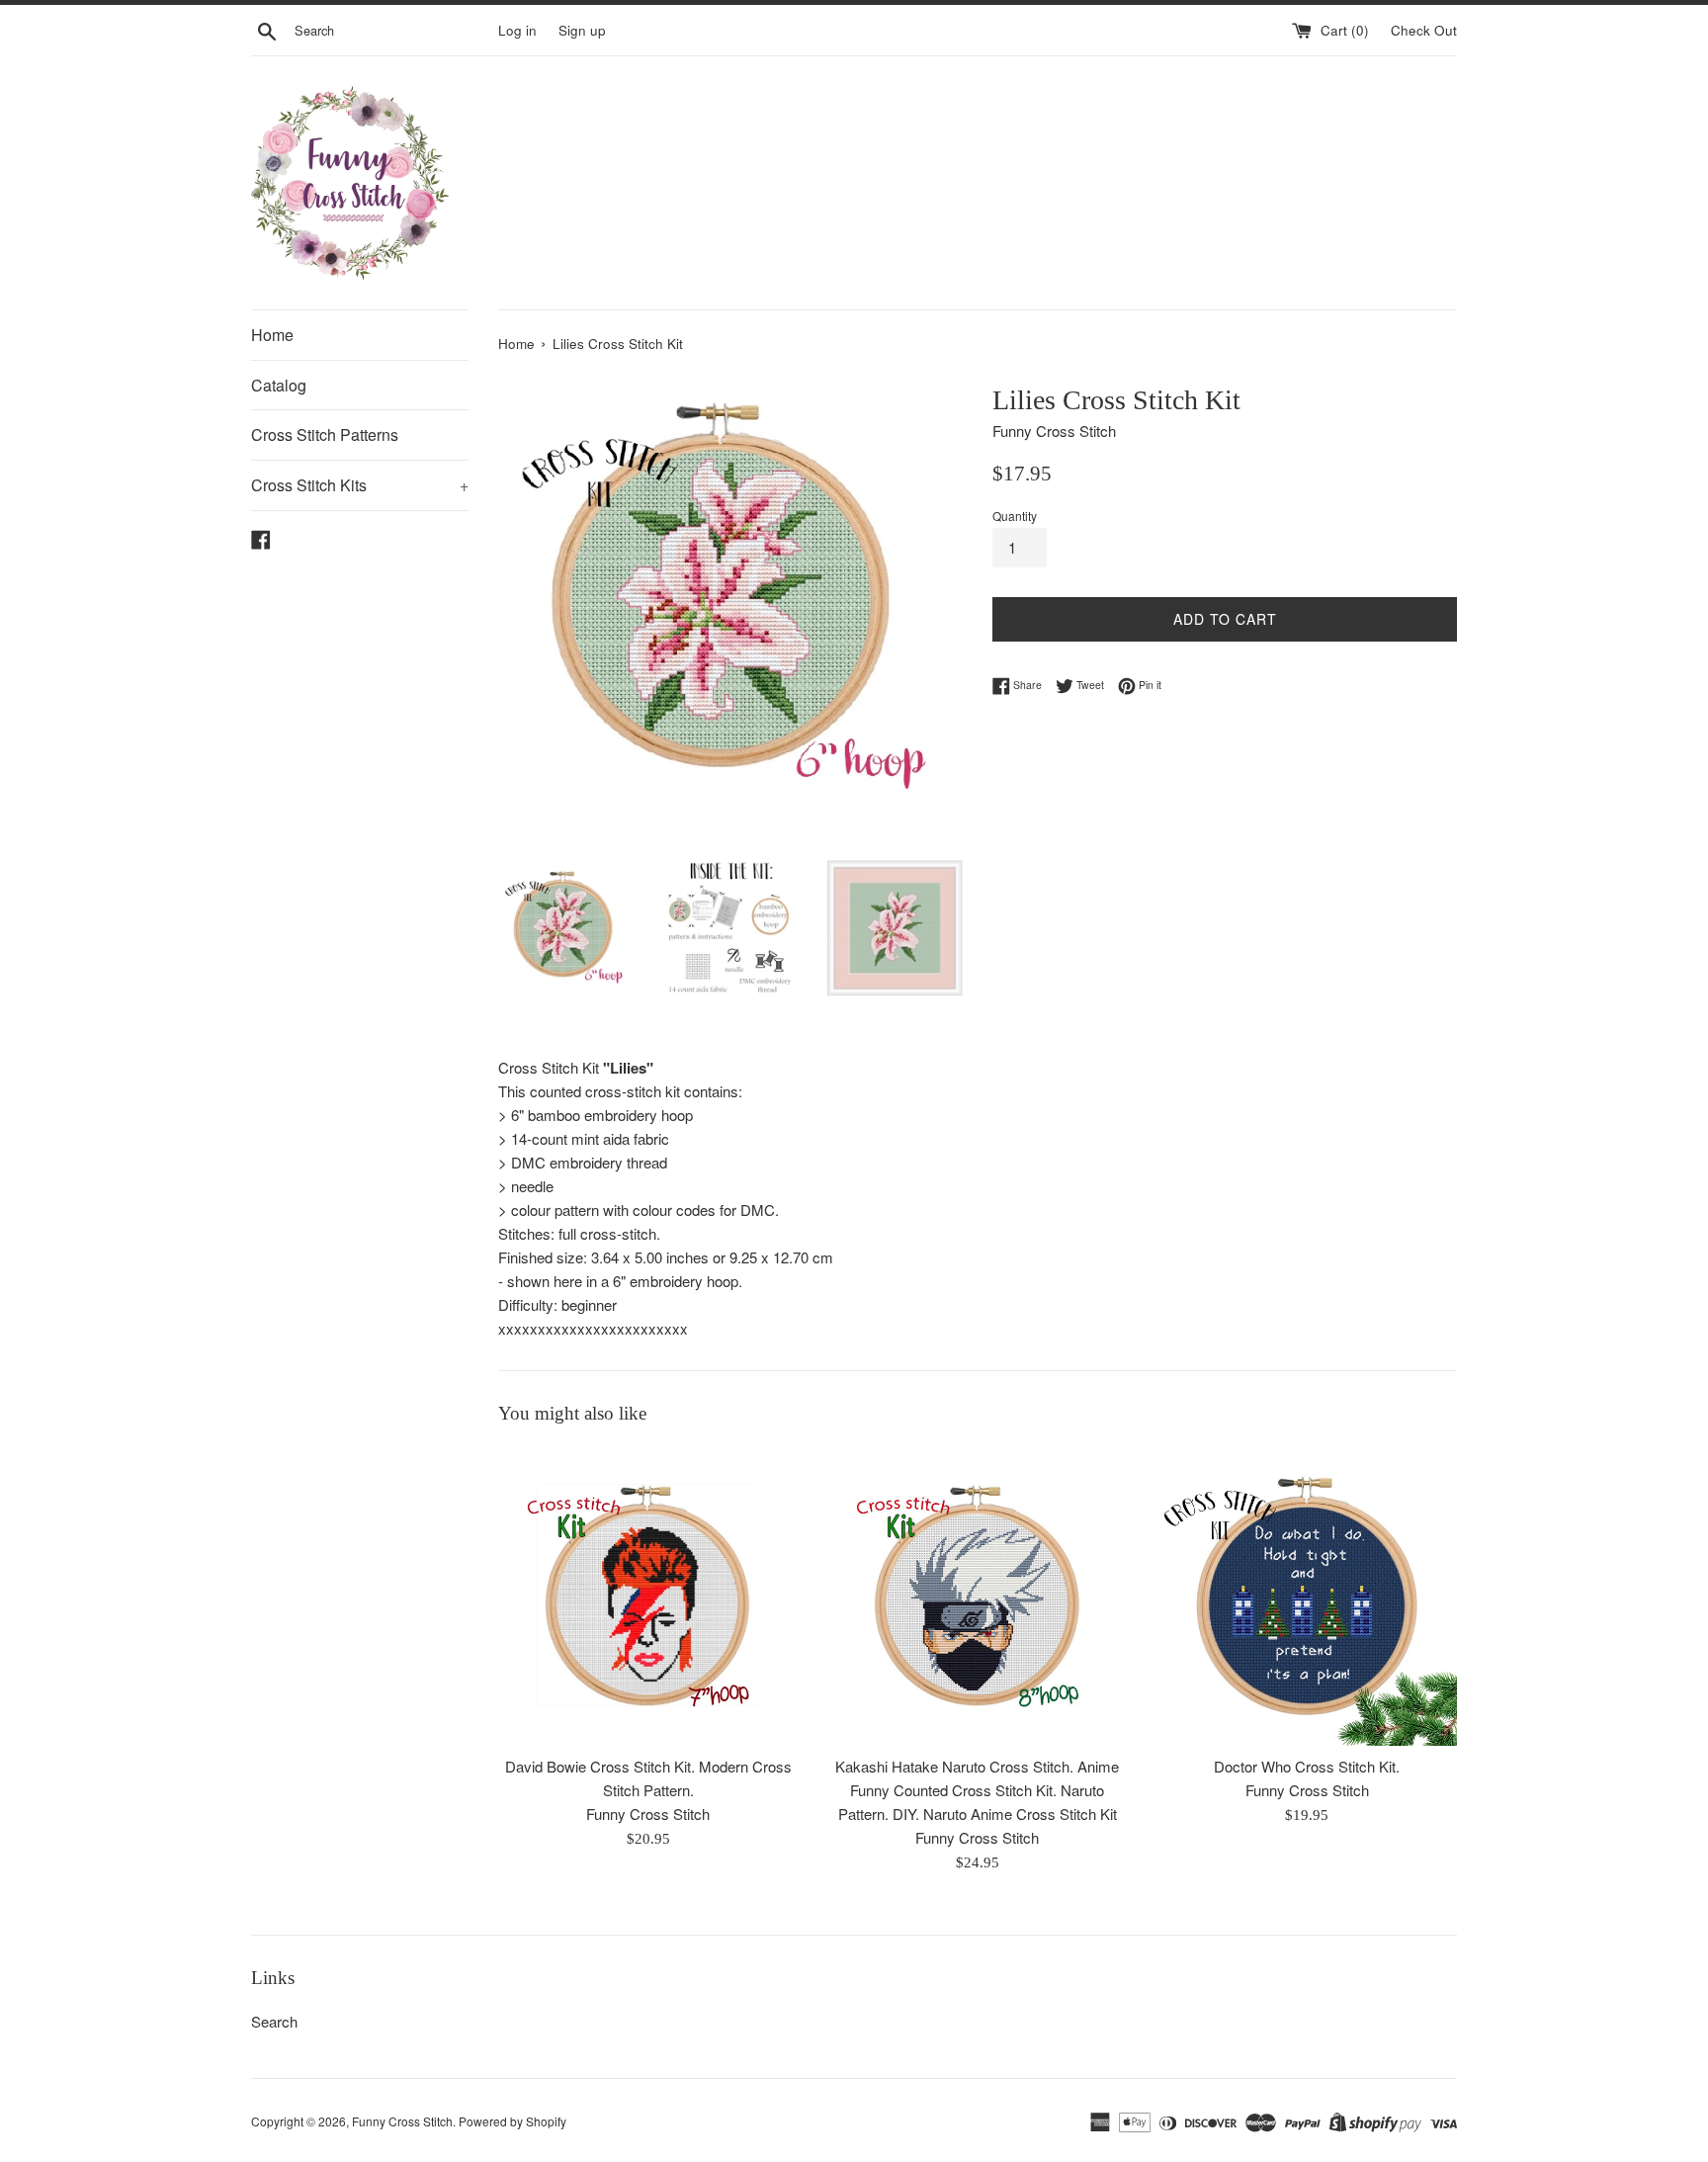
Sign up (582, 30)
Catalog (279, 385)
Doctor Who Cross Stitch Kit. (1307, 1767)
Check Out (1424, 30)
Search (274, 2021)
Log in (517, 30)
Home (272, 335)
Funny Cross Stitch (402, 2121)
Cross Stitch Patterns (325, 434)
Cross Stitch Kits (360, 485)
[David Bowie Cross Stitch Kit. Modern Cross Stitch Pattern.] (648, 1595)
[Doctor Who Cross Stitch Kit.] (1307, 1595)
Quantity (1015, 516)
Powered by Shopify (512, 2121)
